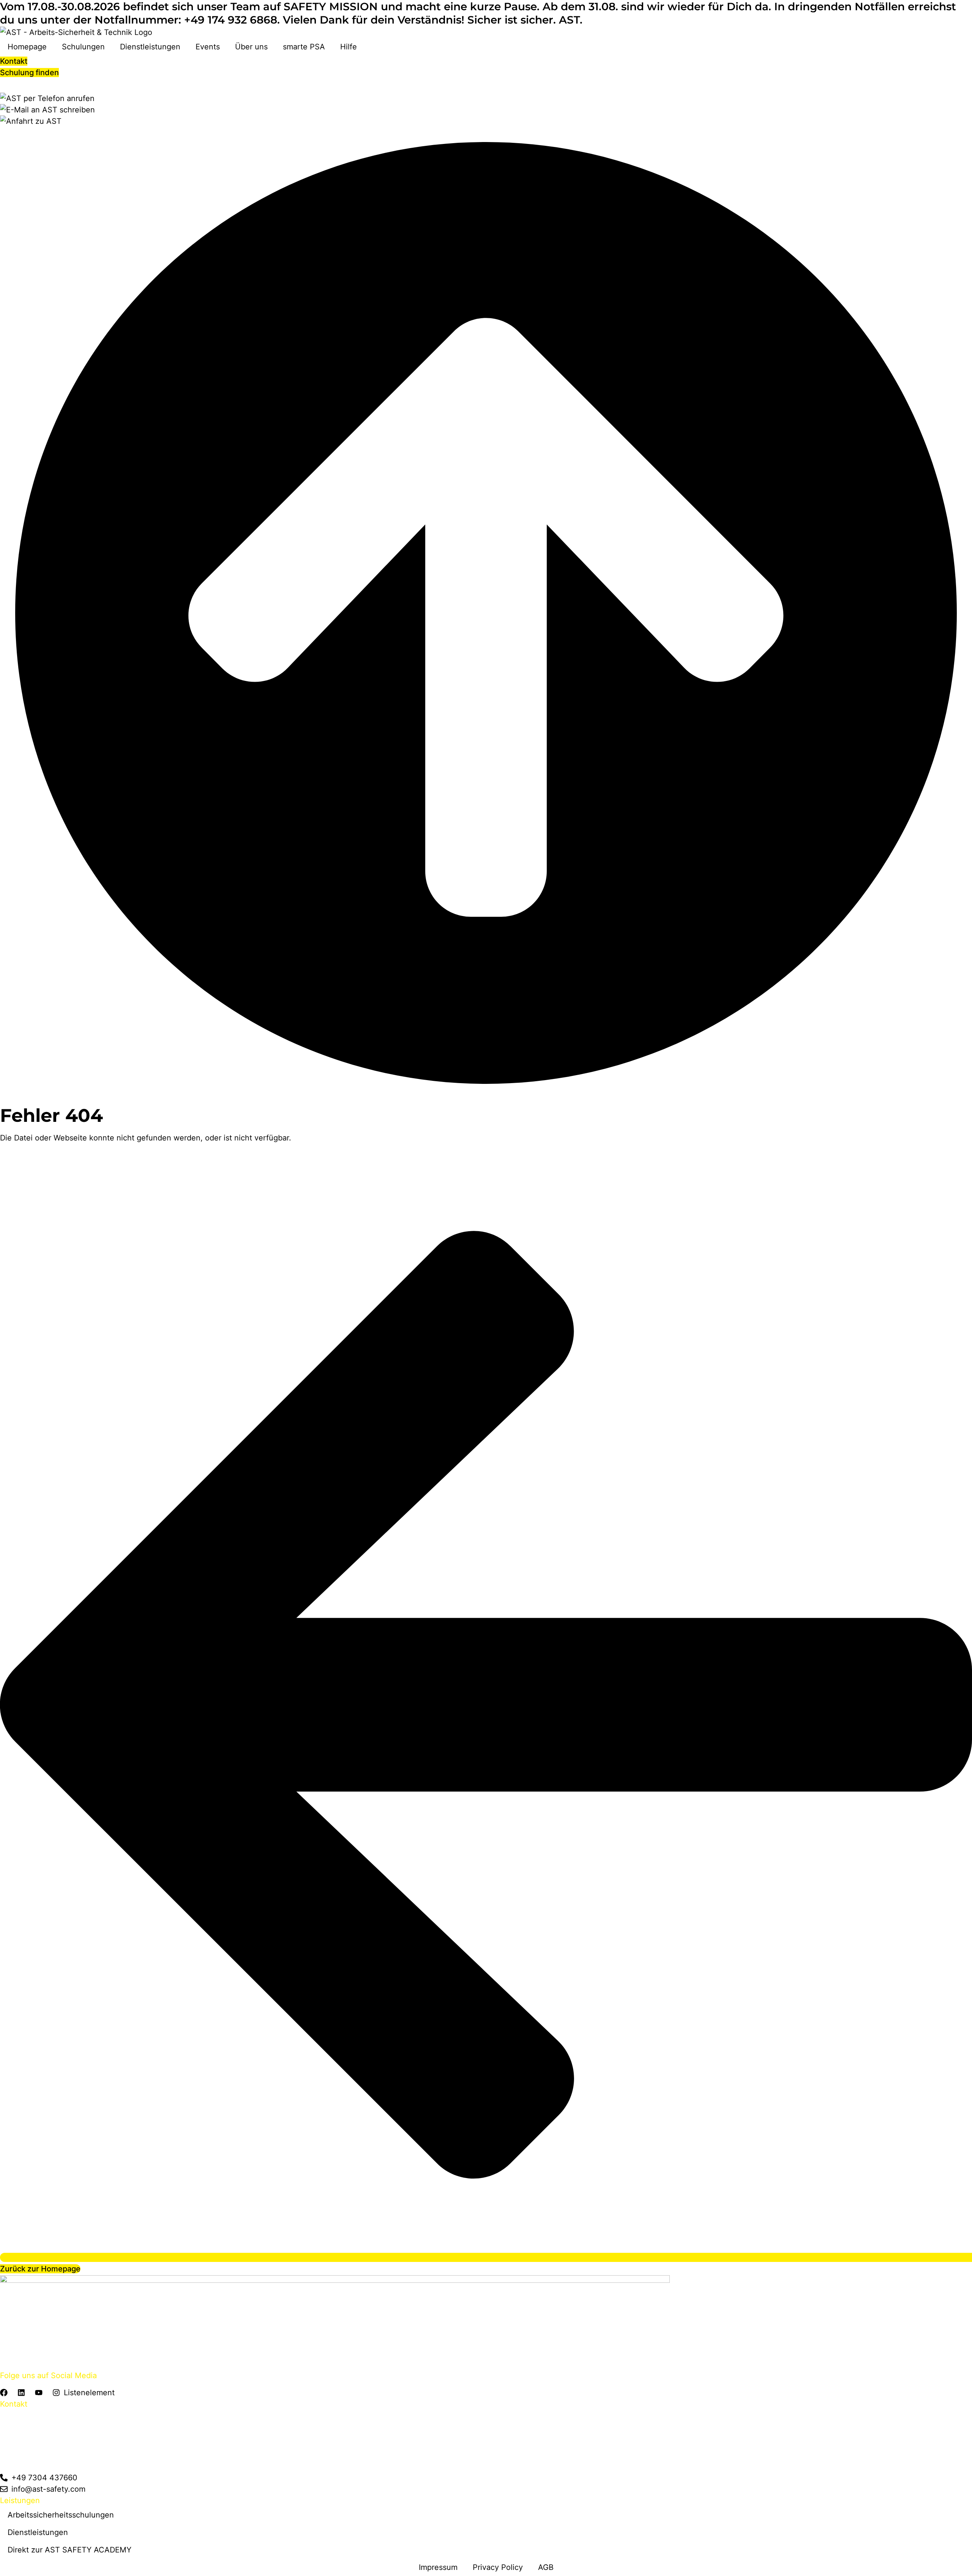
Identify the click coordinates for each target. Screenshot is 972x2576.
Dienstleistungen (150, 47)
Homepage (27, 47)
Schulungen (83, 47)
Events (208, 47)
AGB (546, 2567)
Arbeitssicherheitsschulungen (61, 2515)
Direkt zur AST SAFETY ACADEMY (69, 2550)
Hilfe (349, 47)
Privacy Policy (498, 2567)
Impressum (438, 2567)
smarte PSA (304, 47)
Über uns (251, 47)
